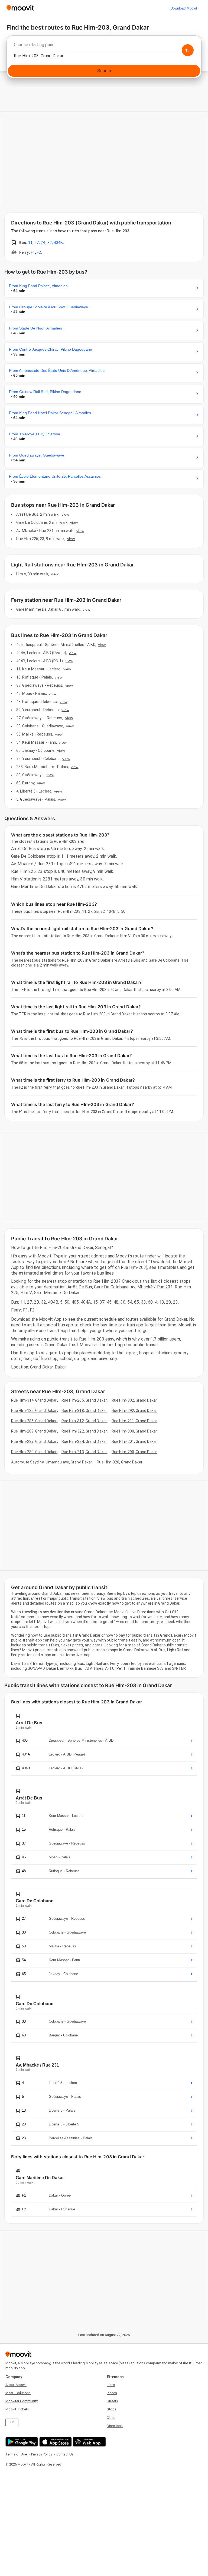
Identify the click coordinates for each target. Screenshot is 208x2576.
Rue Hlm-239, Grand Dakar (34, 1441)
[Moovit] (20, 8)
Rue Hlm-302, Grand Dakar (134, 1400)
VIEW (65, 514)
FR (12, 2422)
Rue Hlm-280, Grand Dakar (34, 1452)
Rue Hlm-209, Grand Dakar (34, 1431)
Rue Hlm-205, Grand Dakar (84, 1400)
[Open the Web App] (89, 2442)
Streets (112, 2401)
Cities (111, 2418)
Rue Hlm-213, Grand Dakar (84, 1452)
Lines (111, 2385)
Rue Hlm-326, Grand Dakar (119, 1462)
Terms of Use (16, 2454)
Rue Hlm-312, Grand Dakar (84, 1421)
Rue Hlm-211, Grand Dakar (134, 1421)
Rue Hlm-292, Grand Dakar (134, 1411)
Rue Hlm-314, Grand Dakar (34, 1400)
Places (112, 2393)
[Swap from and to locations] (188, 50)
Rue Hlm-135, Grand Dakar (34, 1411)
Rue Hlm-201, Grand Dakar (134, 1441)
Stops (112, 2409)
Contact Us (65, 2454)
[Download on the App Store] (55, 2442)
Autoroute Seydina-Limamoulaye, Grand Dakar (52, 1462)
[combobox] (104, 46)
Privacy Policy (42, 2454)
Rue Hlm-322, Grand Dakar (84, 1431)
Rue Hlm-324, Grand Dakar (84, 1441)
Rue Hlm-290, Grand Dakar (134, 1452)
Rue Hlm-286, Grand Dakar (34, 1421)
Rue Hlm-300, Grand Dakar (134, 1431)
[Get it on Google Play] (21, 2442)
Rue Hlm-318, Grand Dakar (84, 1411)
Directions (115, 2426)
